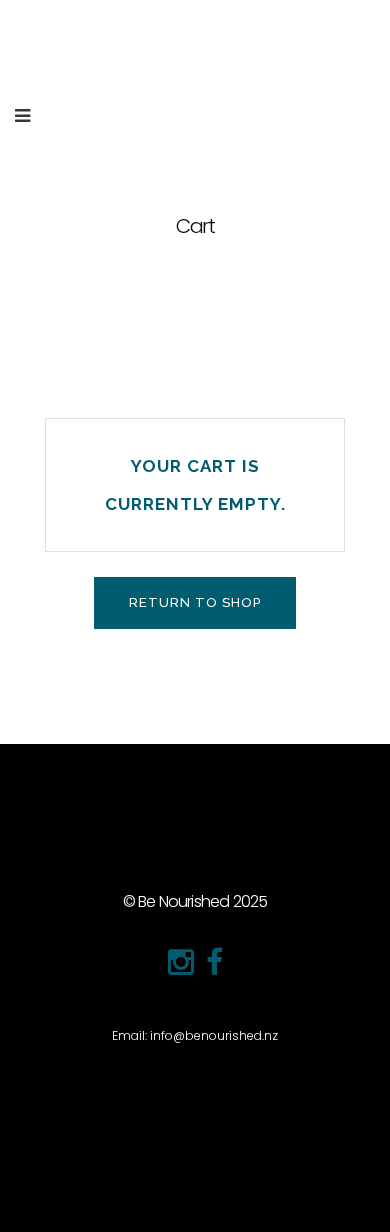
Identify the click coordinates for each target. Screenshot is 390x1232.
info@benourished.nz (214, 1035)
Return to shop (195, 602)
